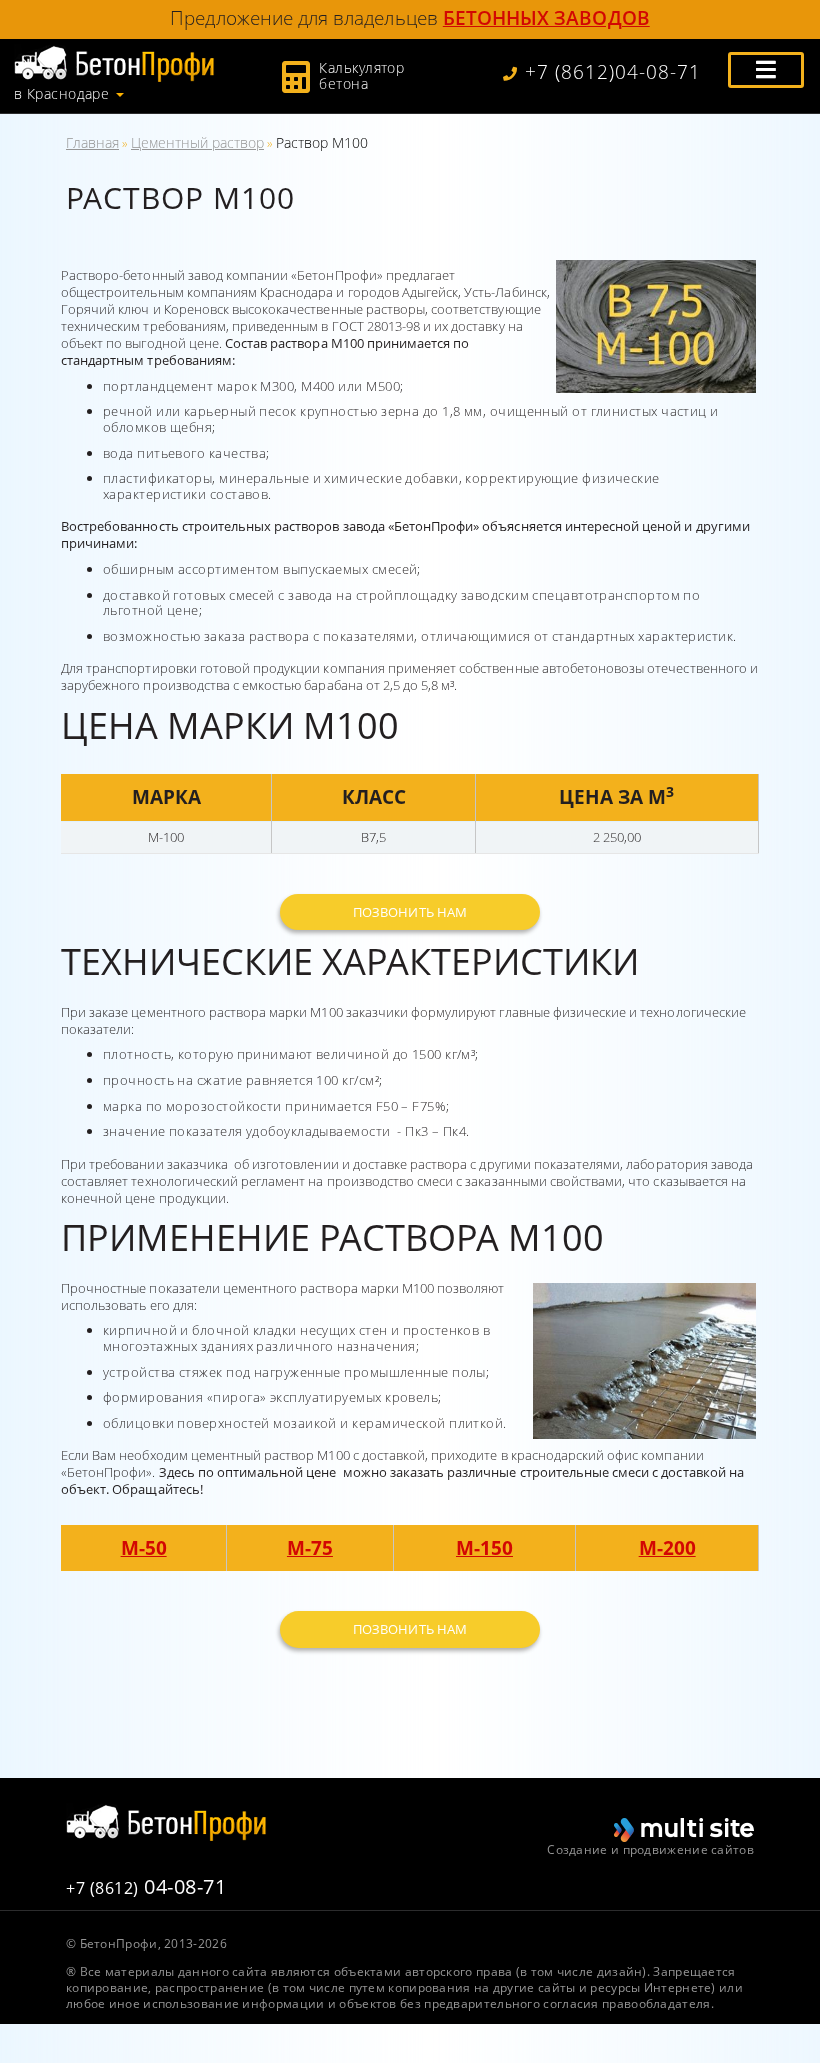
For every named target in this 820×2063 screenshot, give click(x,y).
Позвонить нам (410, 912)
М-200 (667, 1547)
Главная (92, 142)
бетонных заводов (546, 17)
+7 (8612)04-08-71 (613, 72)
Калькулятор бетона (361, 75)
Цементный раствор (197, 142)
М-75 (310, 1547)
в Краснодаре (61, 94)
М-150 (484, 1547)
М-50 (144, 1547)
